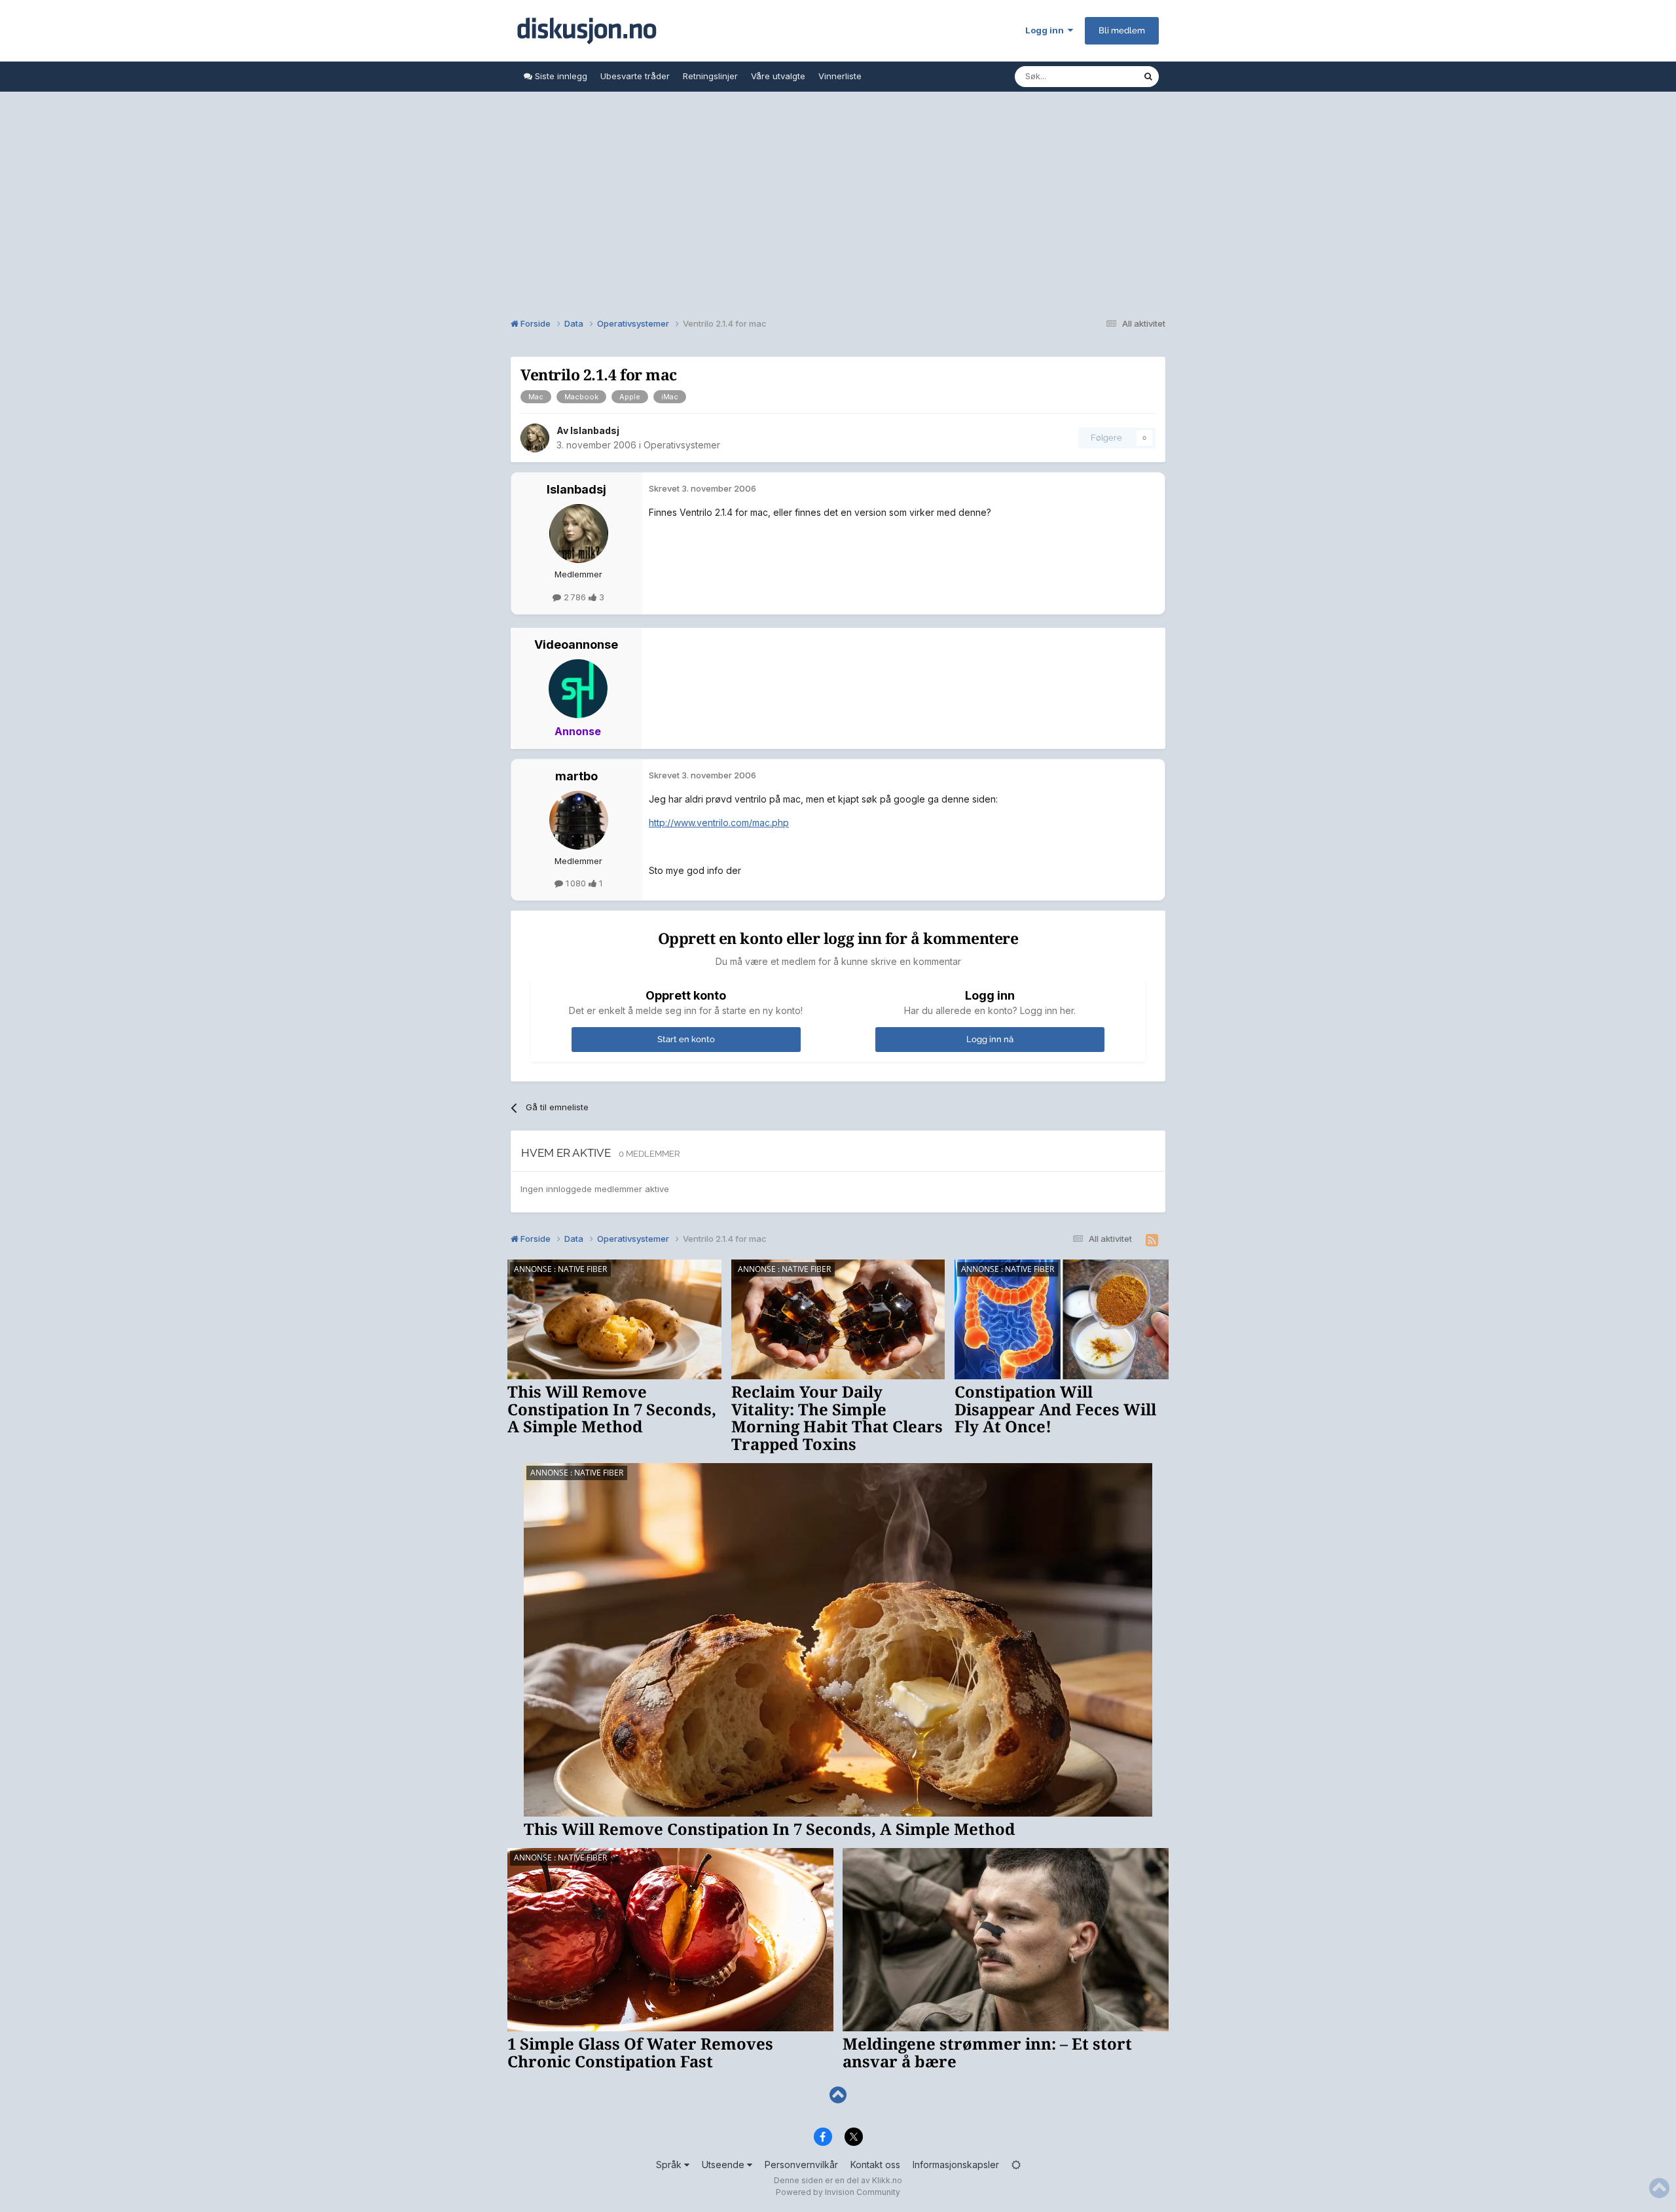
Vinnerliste (840, 76)
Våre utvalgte (778, 76)
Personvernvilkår (801, 2165)
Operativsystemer (682, 445)
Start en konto (686, 1039)
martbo (576, 776)
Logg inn (1047, 30)
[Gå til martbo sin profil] (579, 820)
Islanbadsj (595, 430)
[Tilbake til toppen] (838, 2095)
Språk (670, 2165)
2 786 (575, 597)
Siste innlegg (560, 76)
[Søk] (1148, 77)
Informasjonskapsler (956, 2165)
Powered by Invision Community (838, 2192)
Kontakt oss (875, 2165)
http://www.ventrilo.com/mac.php (719, 823)
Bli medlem (1122, 30)
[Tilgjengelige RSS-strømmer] (1152, 1241)
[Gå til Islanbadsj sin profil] (535, 438)
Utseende (724, 2165)
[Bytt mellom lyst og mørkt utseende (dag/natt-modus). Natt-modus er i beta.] (1016, 2165)
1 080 (576, 883)
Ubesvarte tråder (635, 76)
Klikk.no (887, 2180)
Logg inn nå (990, 1039)
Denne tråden (1099, 76)
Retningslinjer (710, 76)
